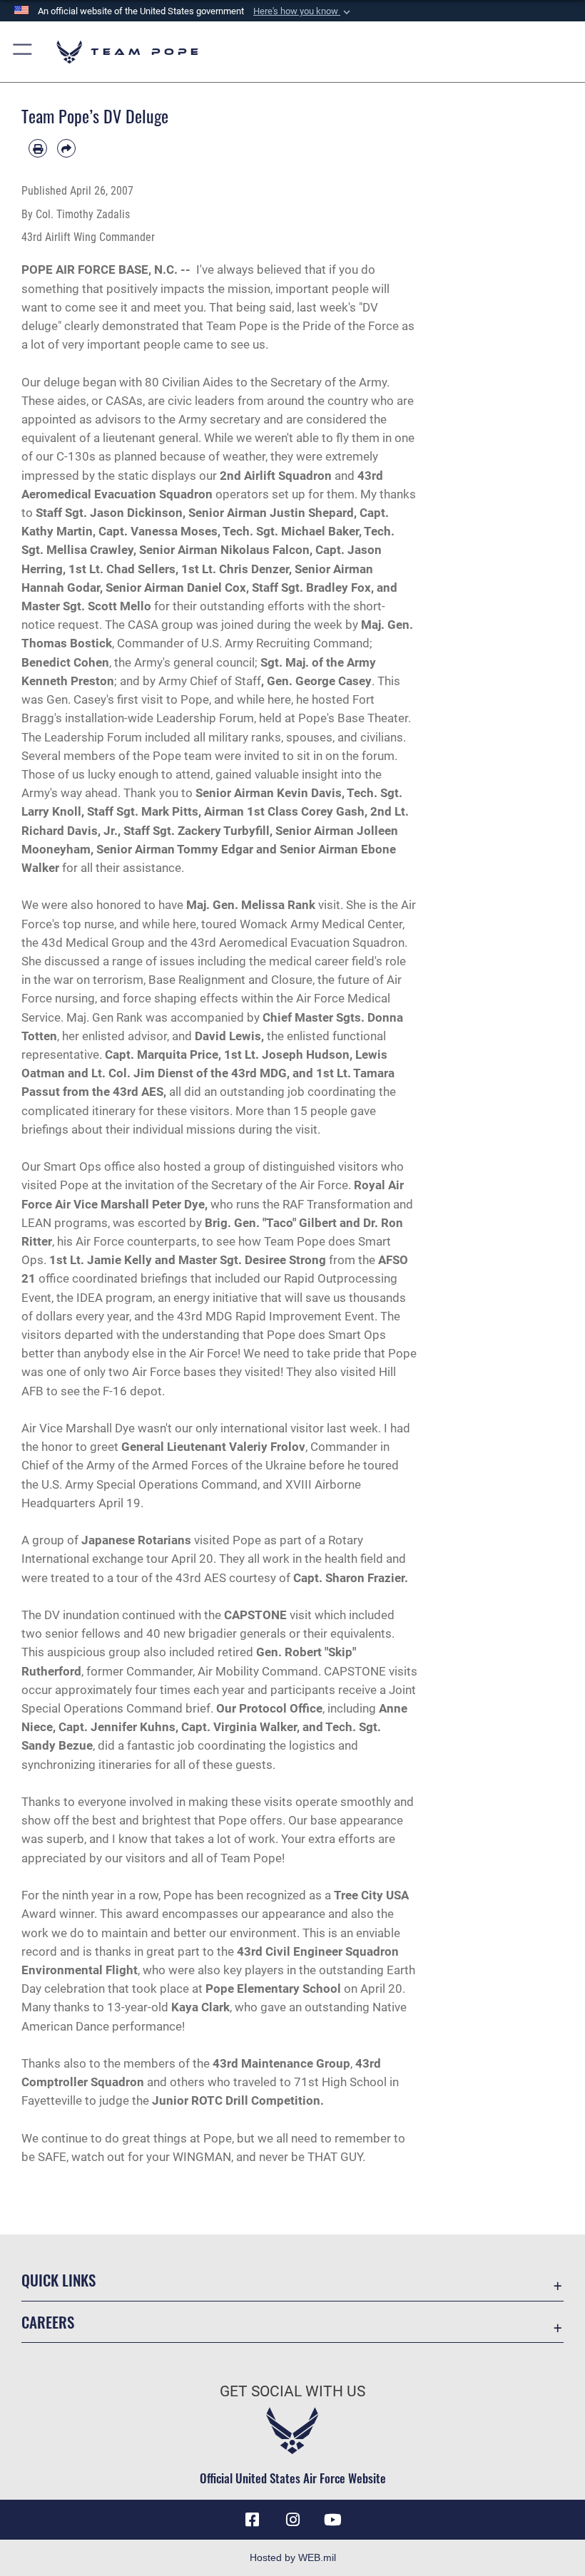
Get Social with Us (292, 2391)
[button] (303, 11)
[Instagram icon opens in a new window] (292, 2520)
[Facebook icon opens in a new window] (253, 2520)
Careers (48, 2322)
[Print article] (38, 148)
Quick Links (58, 2280)
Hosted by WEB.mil (293, 2557)
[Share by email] (66, 148)
